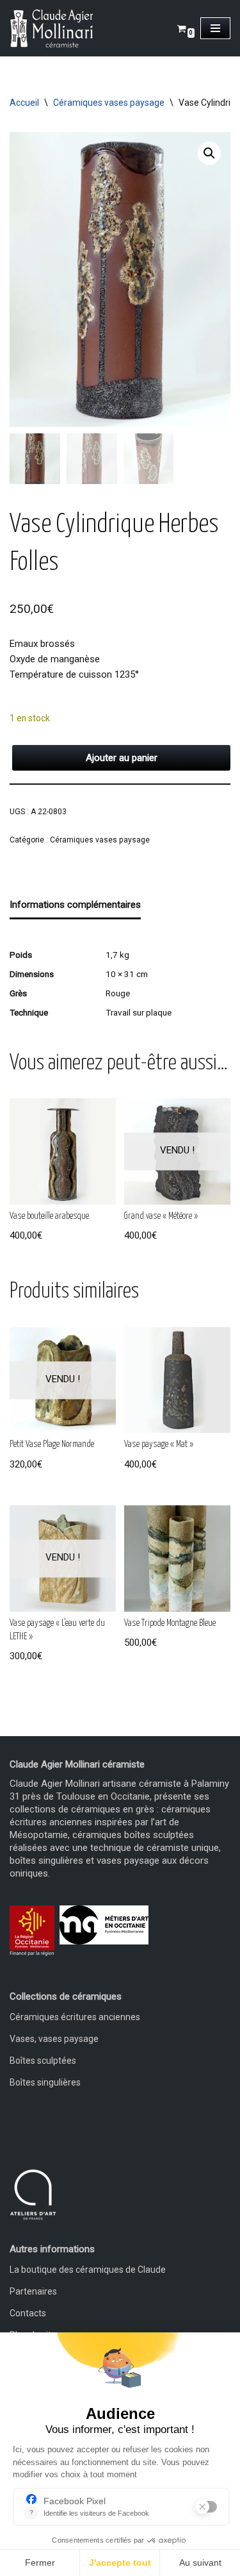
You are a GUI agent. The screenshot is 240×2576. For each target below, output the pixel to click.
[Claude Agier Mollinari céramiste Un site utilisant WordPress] (51, 28)
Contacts (28, 2313)
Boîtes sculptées (43, 2061)
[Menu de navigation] (215, 28)
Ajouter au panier (122, 758)
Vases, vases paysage (54, 2039)
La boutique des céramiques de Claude (88, 2270)
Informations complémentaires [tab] (75, 905)
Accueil (24, 103)
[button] (209, 153)
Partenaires (33, 2291)
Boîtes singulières (45, 2082)
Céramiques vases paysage (109, 103)
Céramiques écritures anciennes (75, 2017)
